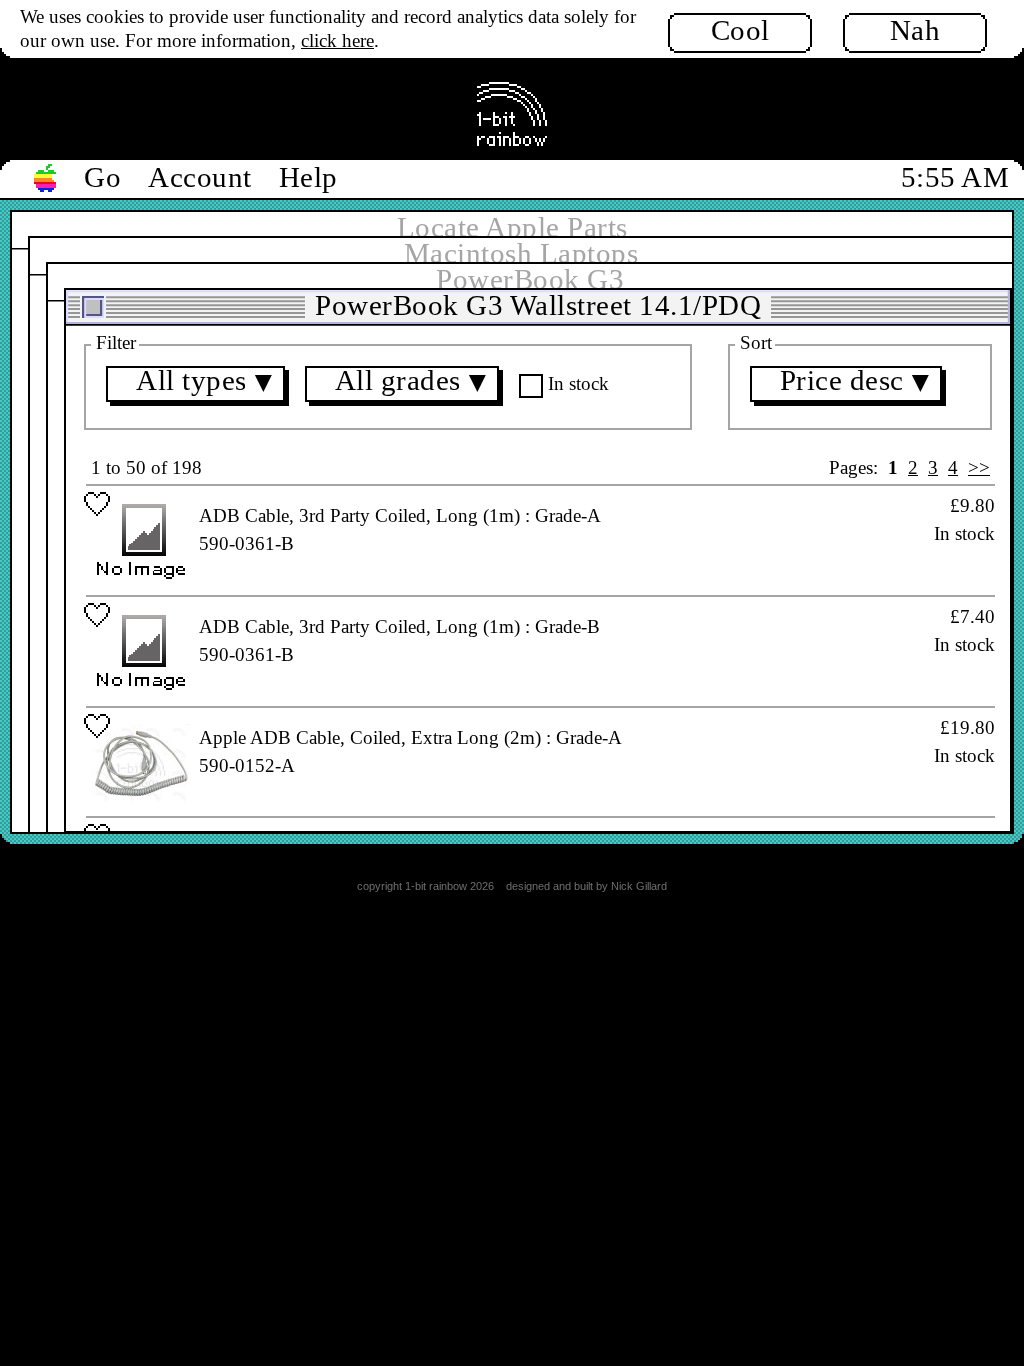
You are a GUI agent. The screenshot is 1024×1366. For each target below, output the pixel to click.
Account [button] (200, 177)
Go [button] (102, 177)
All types (207, 383)
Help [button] (308, 177)
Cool (740, 30)
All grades (414, 383)
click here (337, 40)
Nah (915, 30)
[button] (46, 179)
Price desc (858, 383)
